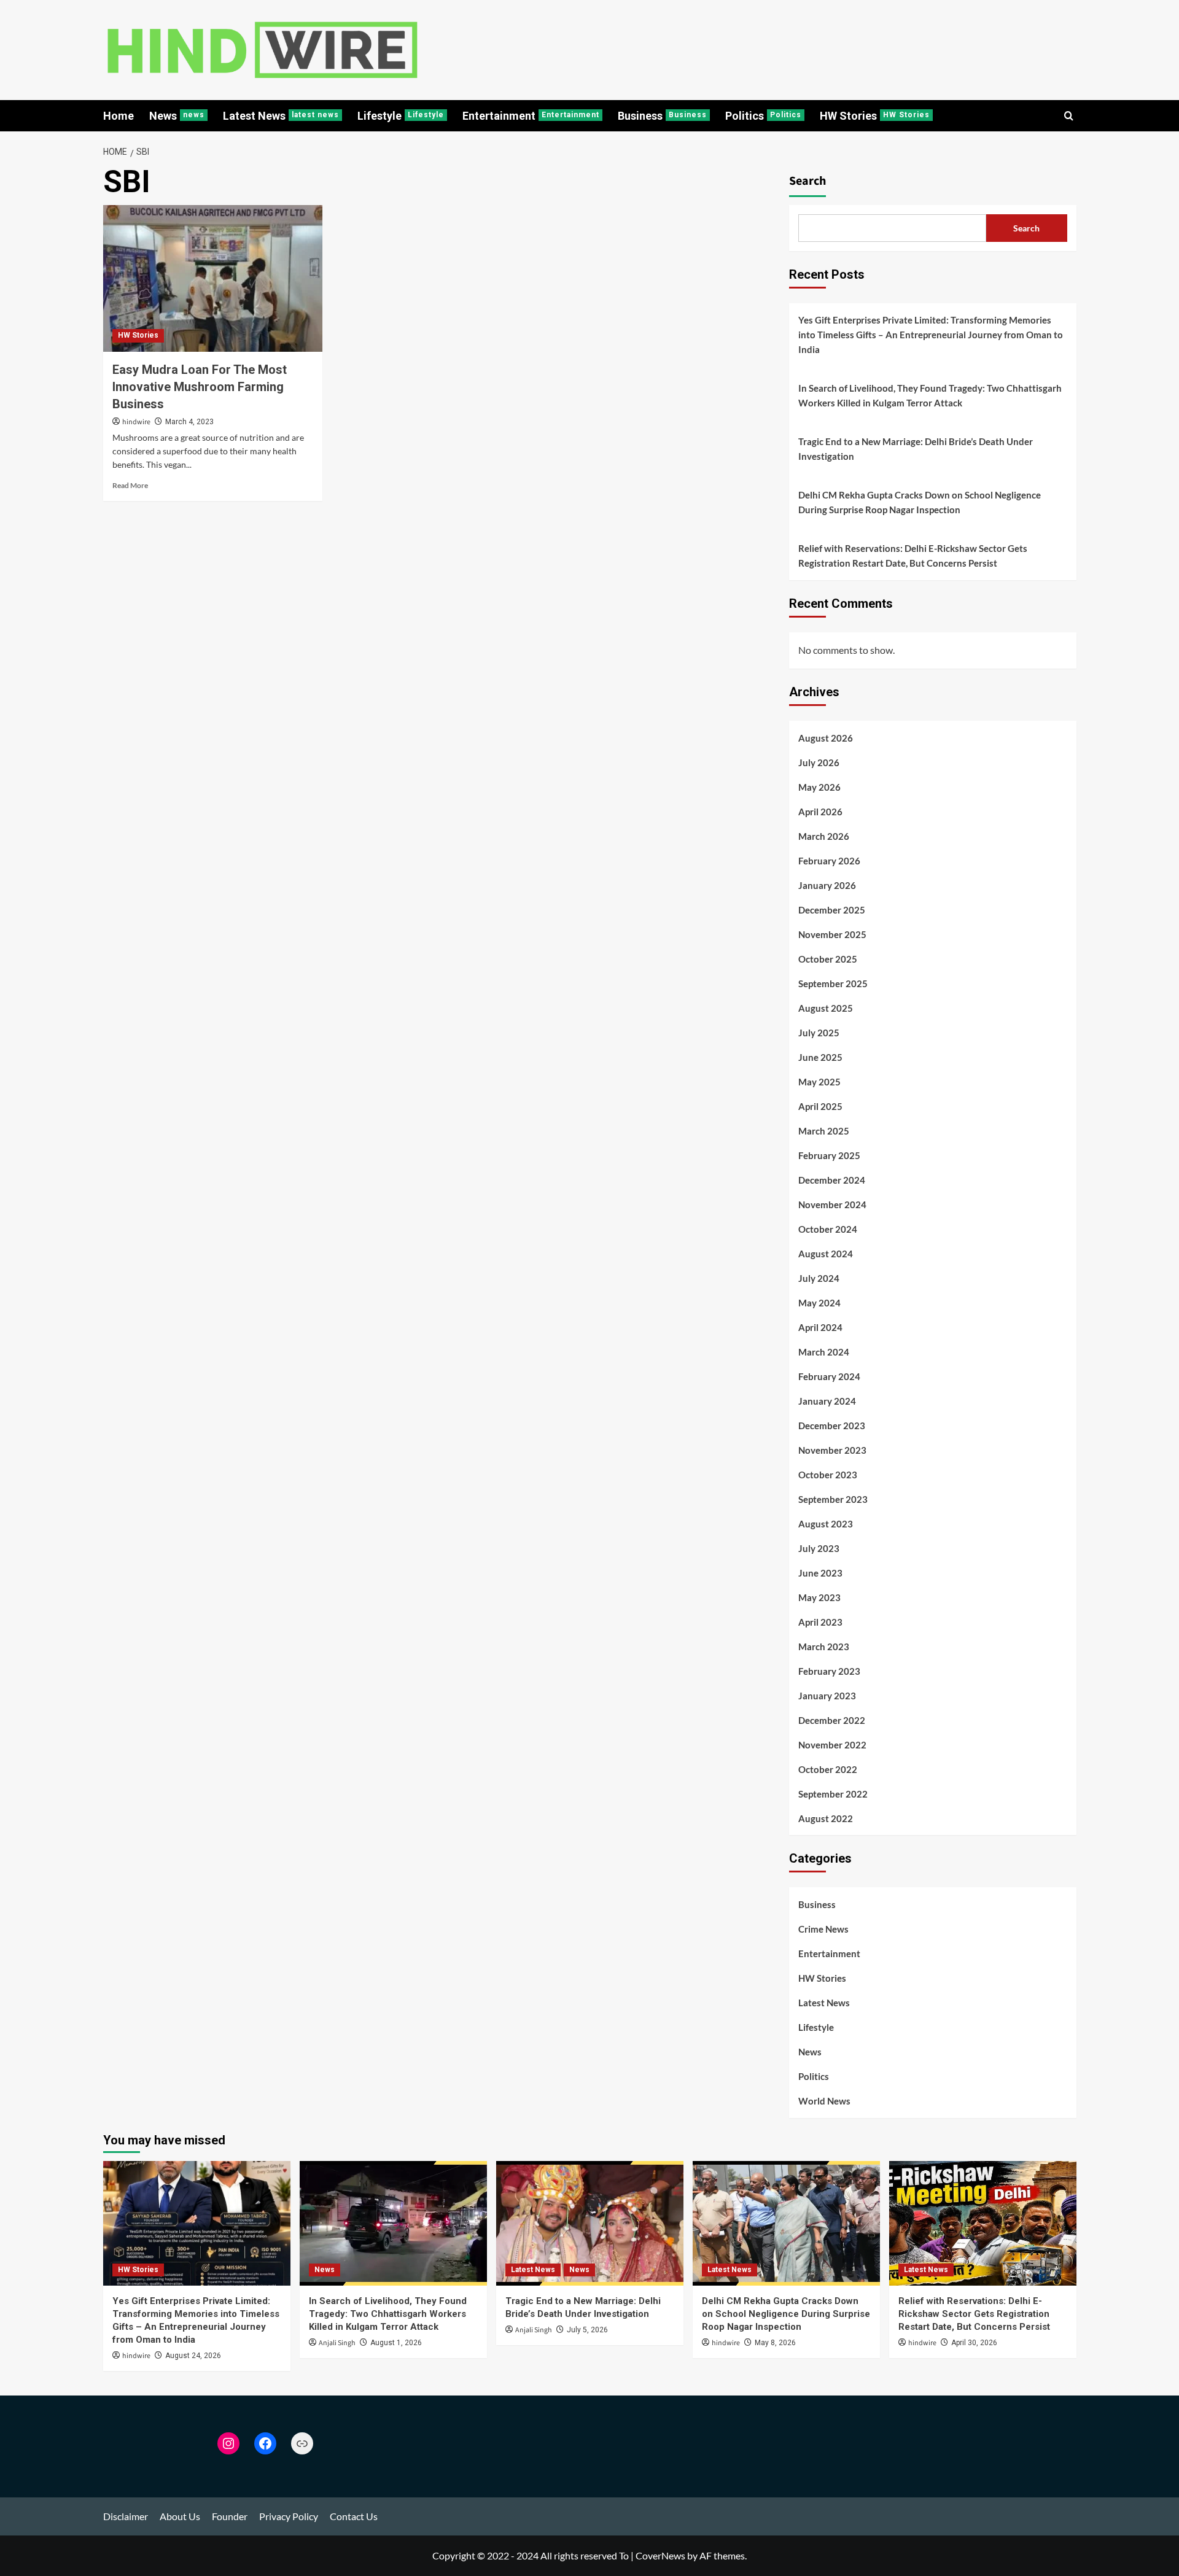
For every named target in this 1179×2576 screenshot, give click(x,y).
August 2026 (826, 738)
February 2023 (829, 1671)
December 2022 (832, 1720)
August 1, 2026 (396, 2343)
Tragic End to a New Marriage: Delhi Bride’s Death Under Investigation (916, 449)
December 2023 (832, 1426)
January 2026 (827, 885)
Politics (763, 116)
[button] (1069, 116)
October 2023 (828, 1475)
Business (662, 116)
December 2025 (832, 910)
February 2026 (829, 861)
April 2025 (820, 1106)
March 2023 (824, 1647)
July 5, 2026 (587, 2330)
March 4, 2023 (189, 422)
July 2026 (819, 762)
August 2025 (826, 1008)
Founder (230, 2516)
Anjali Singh (337, 2343)
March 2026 (824, 836)
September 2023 (833, 1499)
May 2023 (819, 1597)
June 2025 (820, 1057)
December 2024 (832, 1180)
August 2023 (826, 1524)
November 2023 (832, 1450)
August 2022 (826, 1818)
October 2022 (828, 1769)
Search (807, 181)
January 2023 (827, 1696)
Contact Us (354, 2516)
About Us (180, 2516)
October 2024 (828, 1229)
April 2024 (820, 1327)
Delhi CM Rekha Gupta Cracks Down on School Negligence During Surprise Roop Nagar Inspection (920, 502)
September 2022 (833, 1794)
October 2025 (828, 959)
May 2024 (819, 1303)
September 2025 (833, 983)
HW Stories (875, 116)
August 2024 (826, 1254)
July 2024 (819, 1278)
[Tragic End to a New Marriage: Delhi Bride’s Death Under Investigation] (590, 2223)
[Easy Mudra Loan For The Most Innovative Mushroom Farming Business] (213, 278)
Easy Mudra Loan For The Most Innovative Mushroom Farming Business (200, 387)
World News (824, 2101)
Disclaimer (126, 2516)
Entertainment (531, 116)
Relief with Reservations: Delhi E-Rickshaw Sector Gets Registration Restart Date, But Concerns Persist (913, 556)
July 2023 (819, 1548)
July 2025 (819, 1033)
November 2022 (832, 1745)
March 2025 (824, 1131)
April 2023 (820, 1622)
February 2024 (829, 1376)
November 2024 (832, 1205)
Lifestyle (401, 116)
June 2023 (820, 1573)
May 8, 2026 (775, 2343)
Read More (130, 485)
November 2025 (832, 934)
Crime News (823, 1929)
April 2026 (820, 812)
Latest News (281, 116)
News (177, 116)
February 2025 (829, 1155)
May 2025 (819, 1082)
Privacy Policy (289, 2516)
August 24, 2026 (193, 2356)
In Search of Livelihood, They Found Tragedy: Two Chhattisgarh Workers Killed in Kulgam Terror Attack (930, 395)
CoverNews (660, 2555)
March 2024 (824, 1352)
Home (119, 116)
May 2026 (819, 787)
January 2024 (827, 1401)
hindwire (136, 422)
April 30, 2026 (974, 2343)
